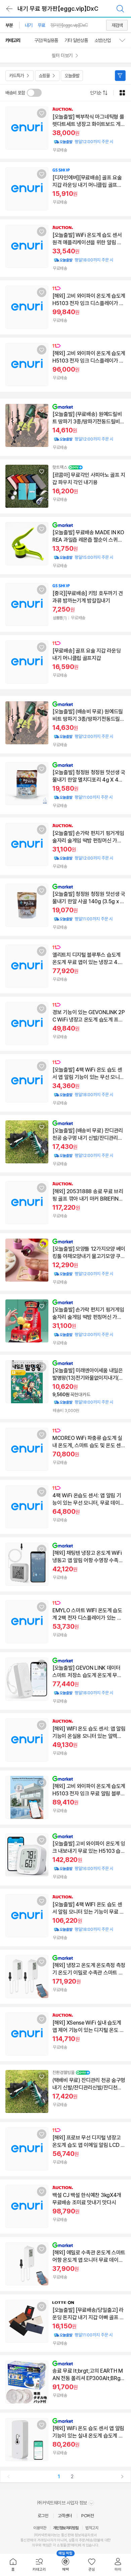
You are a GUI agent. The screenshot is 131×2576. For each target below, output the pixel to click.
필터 (120, 76)
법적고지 (92, 2528)
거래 (40, 2540)
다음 (122, 2477)
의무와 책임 (40, 2545)
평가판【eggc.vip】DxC (69, 25)
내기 (29, 25)
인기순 (96, 93)
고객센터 (65, 2516)
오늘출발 (72, 76)
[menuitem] (13, 2565)
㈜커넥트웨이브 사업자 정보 (63, 2503)
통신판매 (27, 2540)
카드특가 (16, 76)
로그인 (43, 2516)
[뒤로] (9, 9)
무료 (41, 25)
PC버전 (88, 2516)
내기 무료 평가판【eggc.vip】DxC (58, 9)
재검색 (117, 25)
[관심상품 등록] (42, 113)
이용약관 (40, 2528)
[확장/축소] (125, 40)
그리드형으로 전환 (122, 93)
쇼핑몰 (44, 76)
